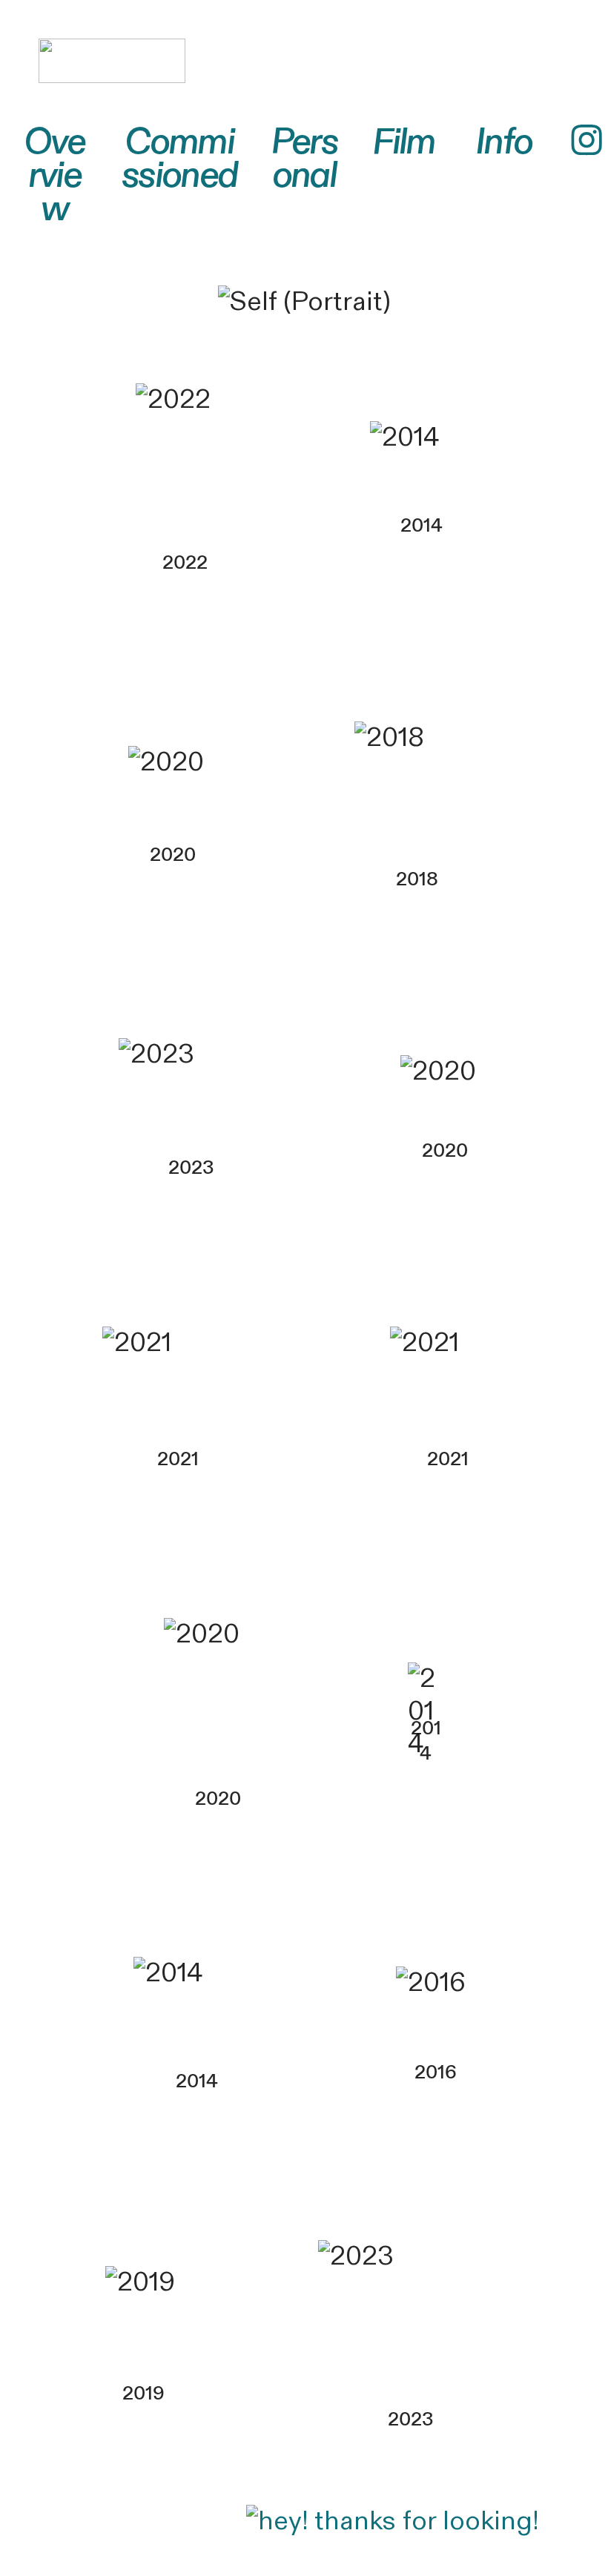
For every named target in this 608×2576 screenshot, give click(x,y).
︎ (586, 142)
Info (504, 142)
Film (404, 142)
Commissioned (179, 159)
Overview (54, 176)
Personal (304, 159)
